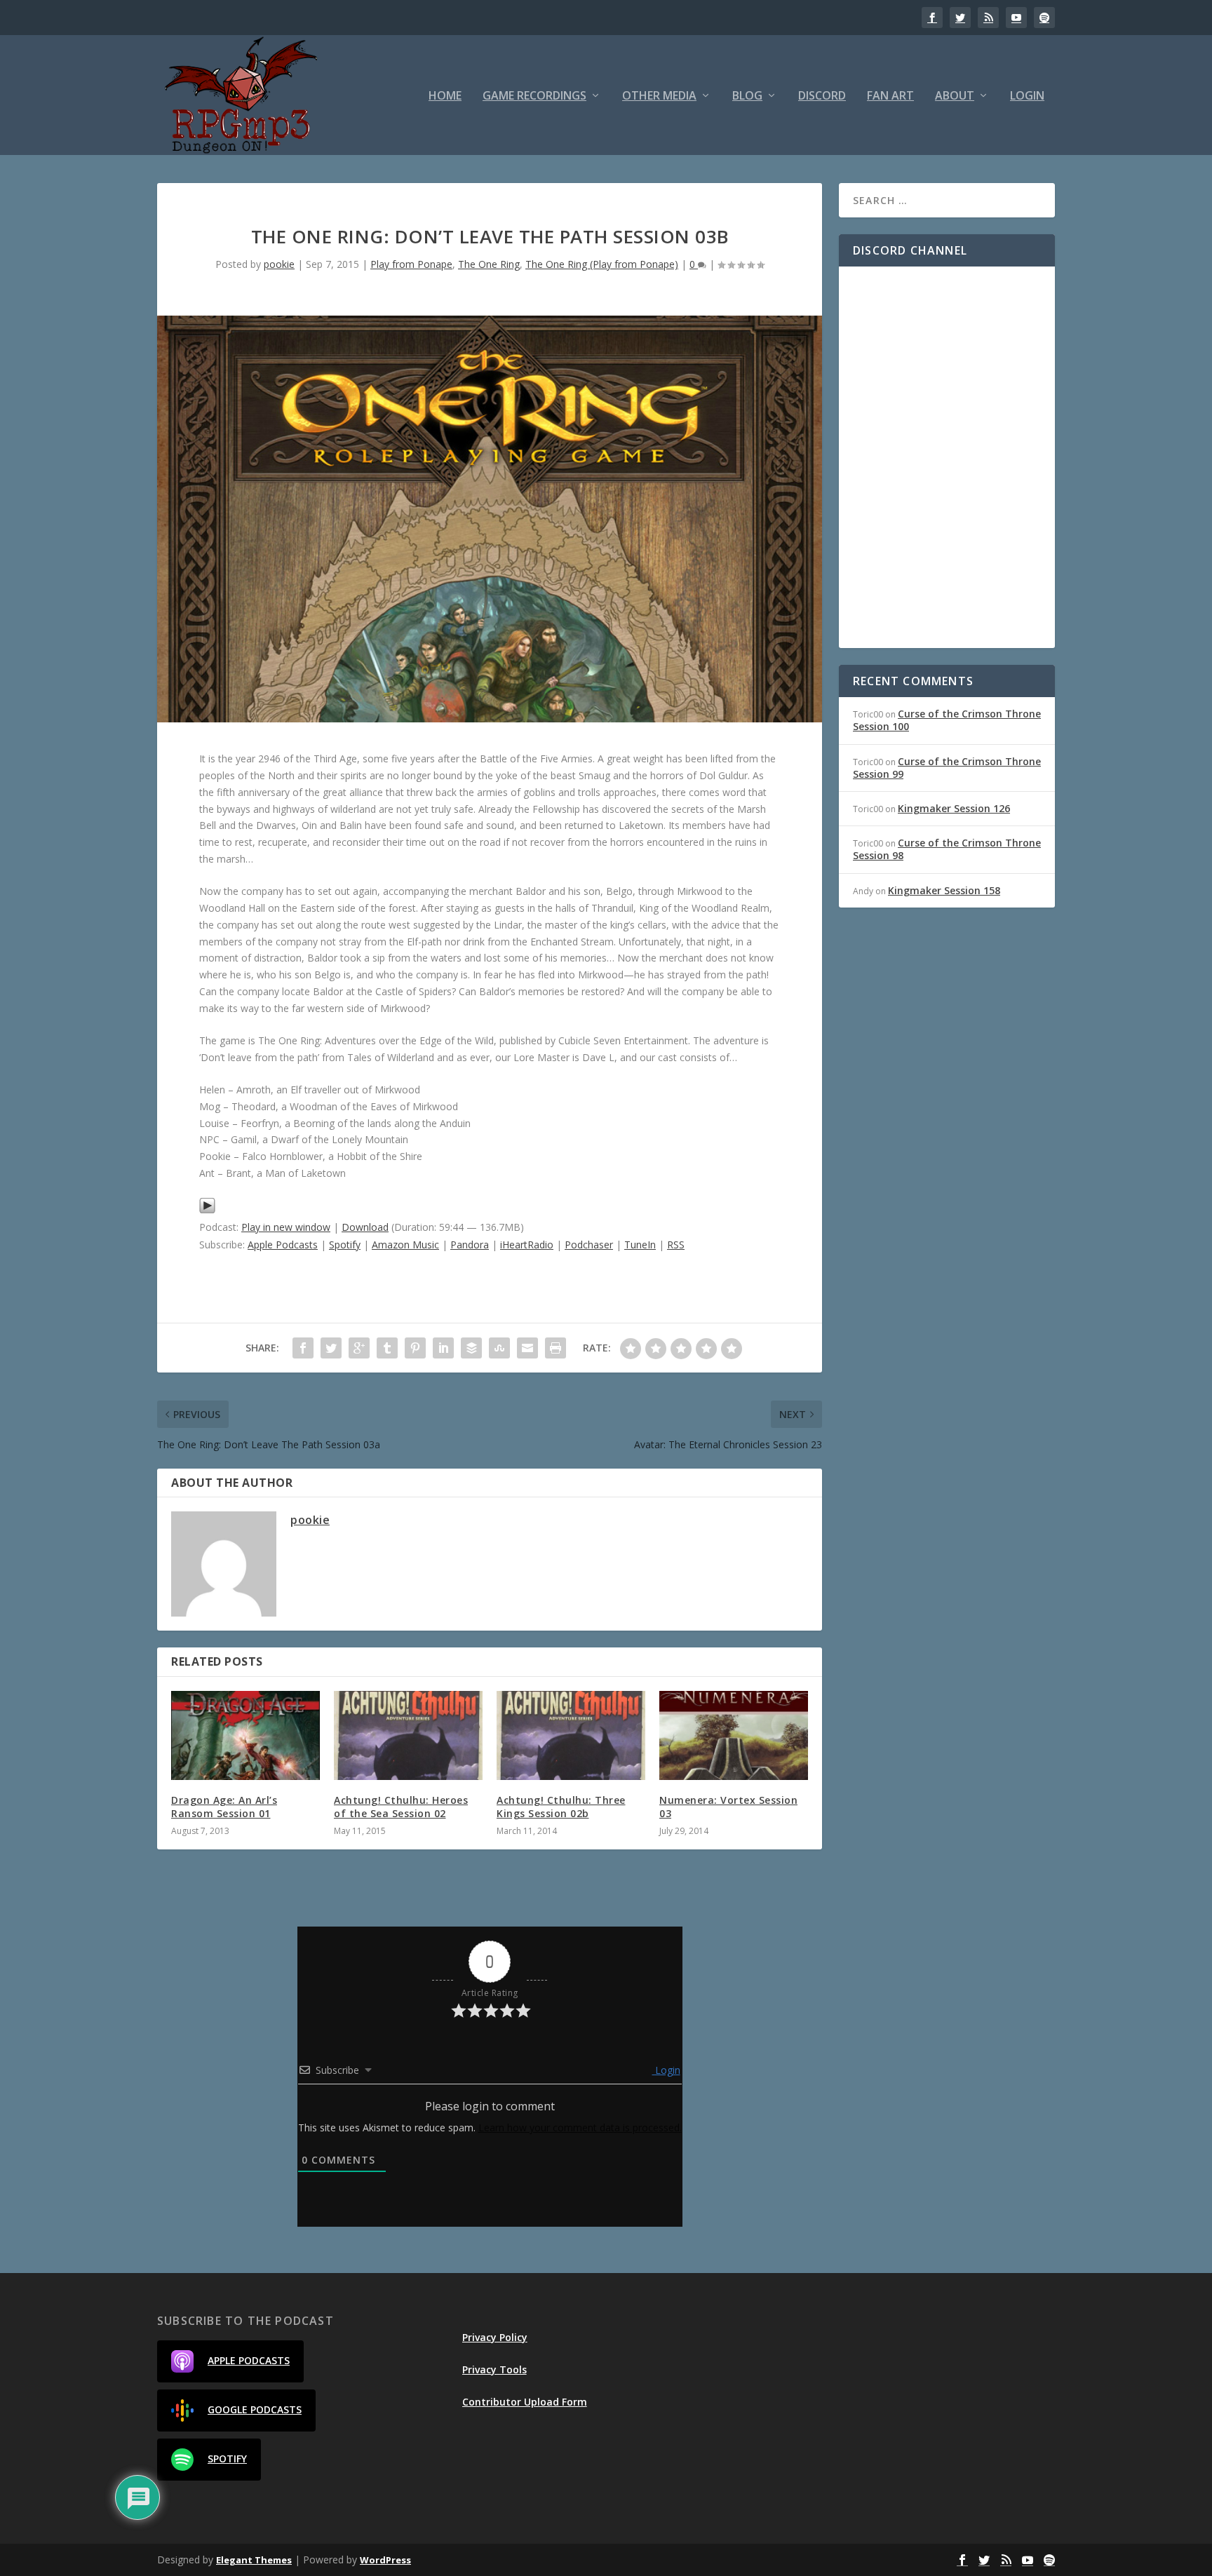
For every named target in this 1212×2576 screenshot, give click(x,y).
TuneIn (640, 1245)
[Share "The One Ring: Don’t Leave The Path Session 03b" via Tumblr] (387, 1348)
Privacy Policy (495, 2337)
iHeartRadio (527, 1245)
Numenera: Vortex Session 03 (728, 1806)
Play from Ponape (411, 264)
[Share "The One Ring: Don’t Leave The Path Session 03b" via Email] (527, 1348)
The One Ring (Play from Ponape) (602, 264)
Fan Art (890, 96)
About (955, 96)
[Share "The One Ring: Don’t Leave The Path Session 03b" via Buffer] (471, 1348)
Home (445, 96)
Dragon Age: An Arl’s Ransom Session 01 (224, 1806)
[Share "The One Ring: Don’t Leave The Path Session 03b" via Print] (555, 1348)
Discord (822, 96)
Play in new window (286, 1227)
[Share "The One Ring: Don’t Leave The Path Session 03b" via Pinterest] (415, 1348)
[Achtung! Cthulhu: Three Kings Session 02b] (571, 1735)
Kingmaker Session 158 (944, 890)
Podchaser (589, 1245)
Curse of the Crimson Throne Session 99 (947, 768)
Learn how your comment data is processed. (580, 2127)
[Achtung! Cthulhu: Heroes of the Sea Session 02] (408, 1735)
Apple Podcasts (283, 1245)
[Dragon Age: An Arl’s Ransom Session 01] (245, 1735)
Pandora (470, 1245)
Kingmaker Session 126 (954, 808)
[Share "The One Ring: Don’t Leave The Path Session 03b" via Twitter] (331, 1348)
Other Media (659, 96)
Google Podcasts (255, 2409)
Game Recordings (534, 96)
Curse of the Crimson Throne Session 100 (947, 720)
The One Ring (489, 264)
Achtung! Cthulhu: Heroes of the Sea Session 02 (401, 1806)
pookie (279, 264)
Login (1027, 96)
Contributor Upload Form (525, 2402)
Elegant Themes (254, 2560)
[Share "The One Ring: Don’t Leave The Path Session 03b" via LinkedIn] (443, 1348)
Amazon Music (405, 1245)
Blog (747, 96)
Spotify (345, 1245)
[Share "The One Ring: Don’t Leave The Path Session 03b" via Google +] (359, 1348)
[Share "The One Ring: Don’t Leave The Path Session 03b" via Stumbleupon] (499, 1348)
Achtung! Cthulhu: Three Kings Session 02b (561, 1806)
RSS (676, 1245)
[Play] (207, 1210)
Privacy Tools (494, 2369)
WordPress (385, 2560)
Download (365, 1227)
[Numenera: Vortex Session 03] (734, 1735)
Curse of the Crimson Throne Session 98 (947, 849)
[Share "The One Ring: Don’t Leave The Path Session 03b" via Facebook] (303, 1348)
